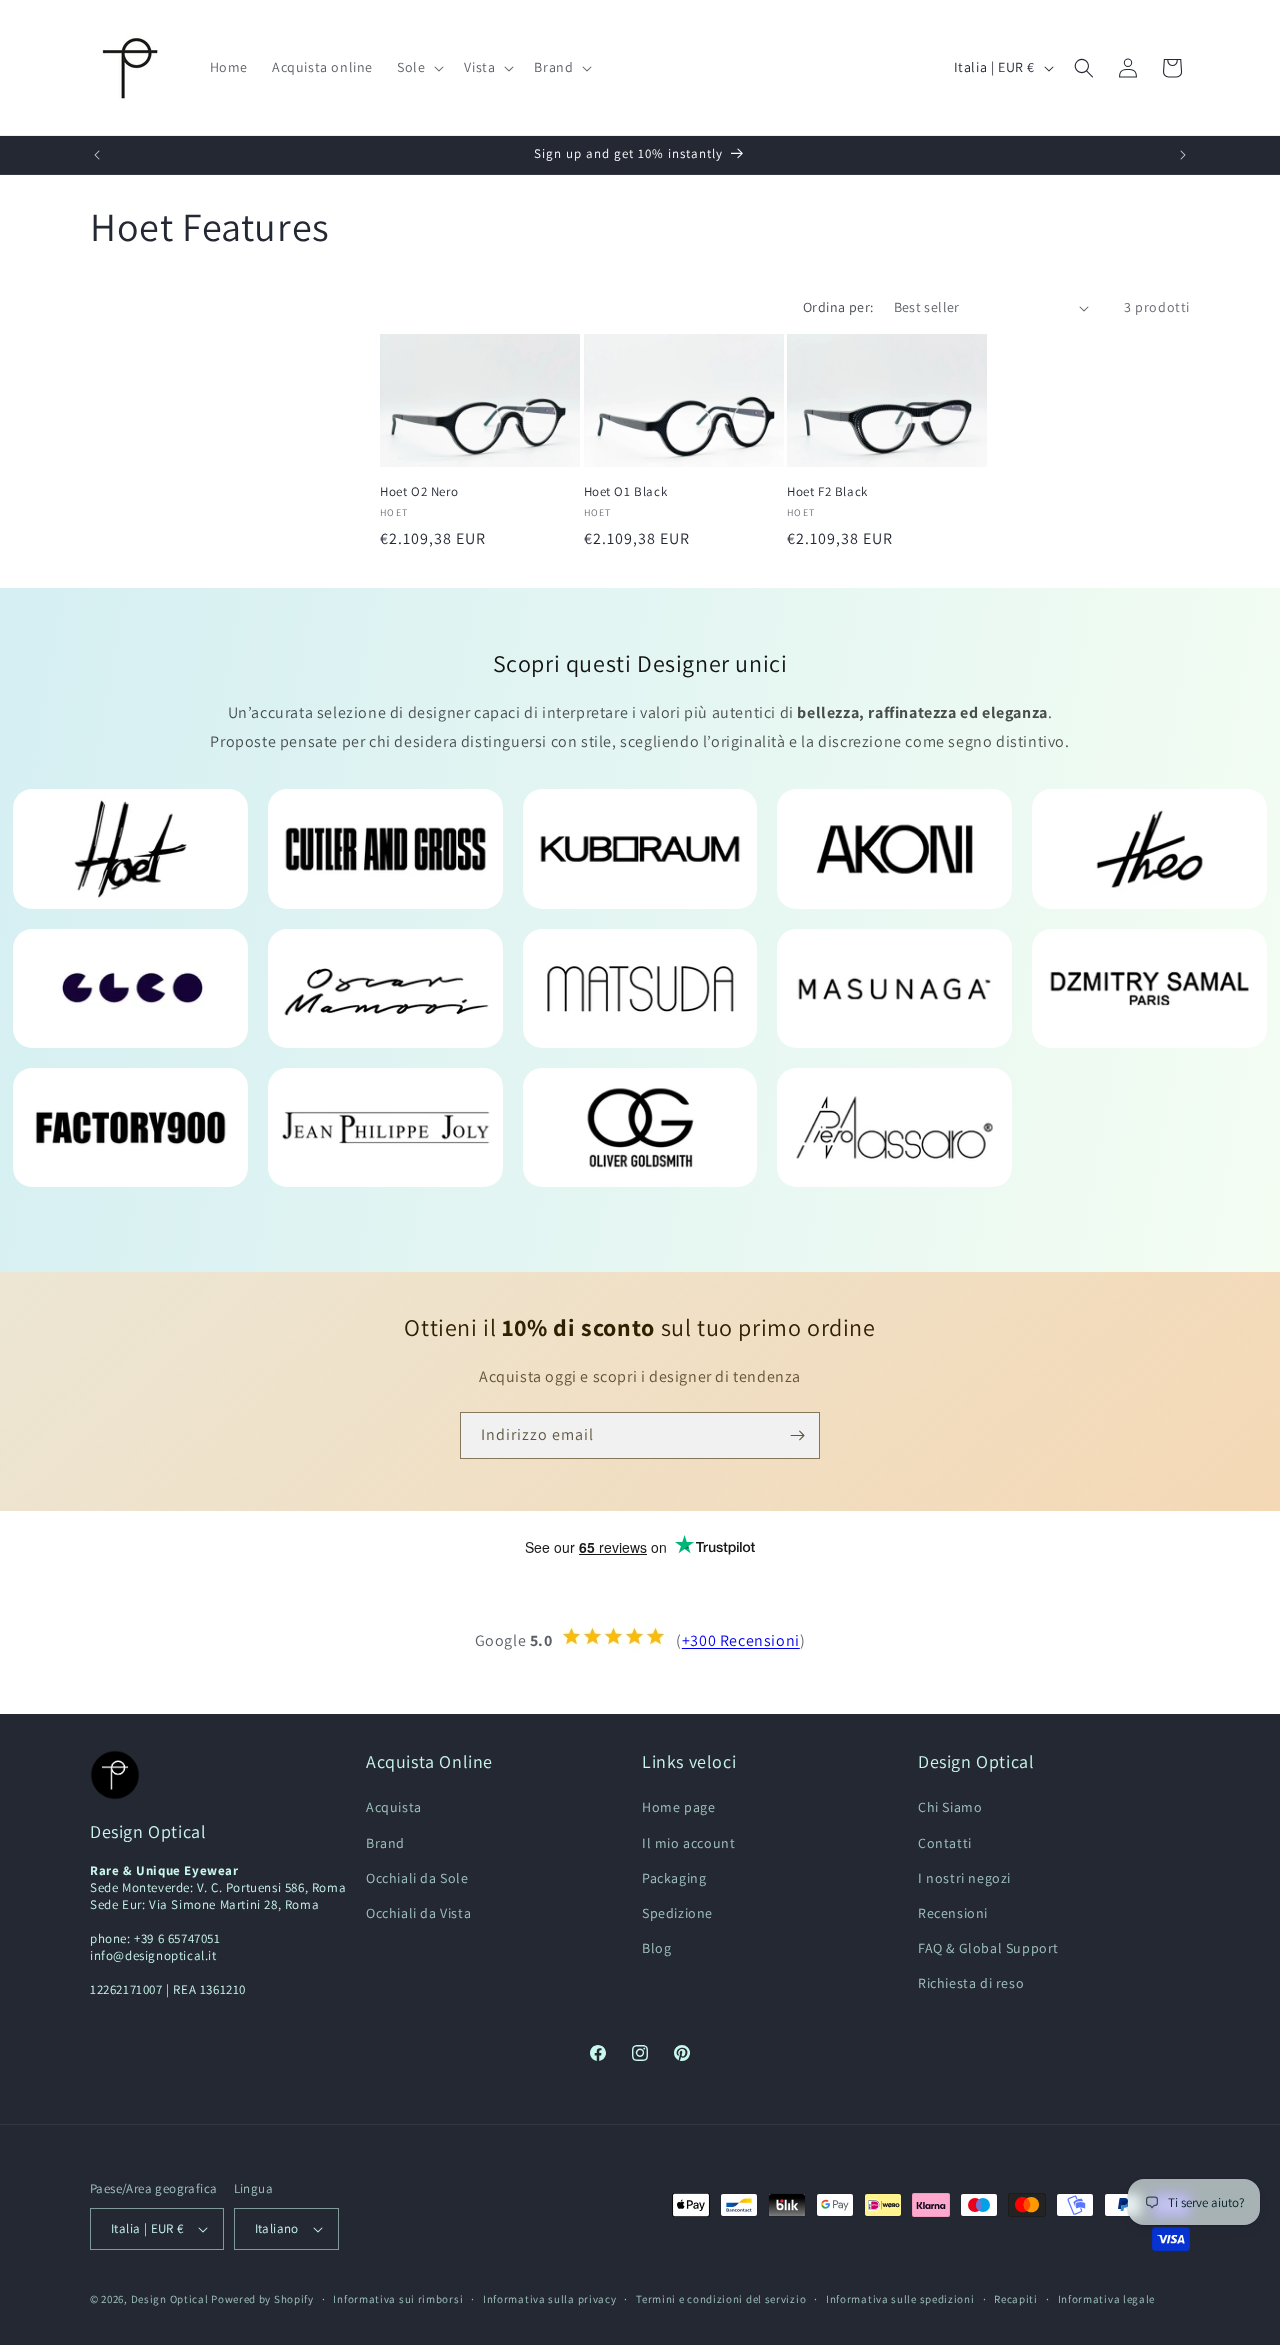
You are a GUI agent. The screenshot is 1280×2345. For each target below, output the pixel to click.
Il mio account (688, 1843)
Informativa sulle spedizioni (900, 2299)
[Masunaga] (894, 988)
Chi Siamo (950, 1807)
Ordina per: (838, 307)
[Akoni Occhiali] (894, 848)
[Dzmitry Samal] (1149, 988)
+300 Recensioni (741, 1641)
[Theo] (1149, 848)
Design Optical (170, 2299)
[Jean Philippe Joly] (385, 1127)
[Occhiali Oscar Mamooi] (385, 988)
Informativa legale (1107, 2299)
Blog (656, 1948)
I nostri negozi (964, 1878)
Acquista (394, 1807)
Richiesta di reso (971, 1983)
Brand (385, 1843)
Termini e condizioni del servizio (721, 2299)
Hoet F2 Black (827, 492)
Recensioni (953, 1913)
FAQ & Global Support (988, 1948)
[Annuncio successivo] (1183, 155)
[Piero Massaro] (894, 1127)
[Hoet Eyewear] (130, 848)
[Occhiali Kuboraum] (640, 848)
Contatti (945, 1843)
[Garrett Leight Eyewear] (130, 988)
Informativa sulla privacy (550, 2299)
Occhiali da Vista (418, 1913)
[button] (418, 67)
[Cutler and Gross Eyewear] (385, 848)
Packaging (674, 1878)
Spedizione (677, 1913)
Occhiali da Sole (417, 1878)
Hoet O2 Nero (419, 492)
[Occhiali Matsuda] (640, 988)
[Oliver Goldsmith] (640, 1127)
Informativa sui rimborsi (398, 2299)
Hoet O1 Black (626, 492)
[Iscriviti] (797, 1435)
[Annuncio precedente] (97, 155)
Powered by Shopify (262, 2299)
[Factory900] (130, 1127)
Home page (678, 1807)
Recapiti (1016, 2299)
